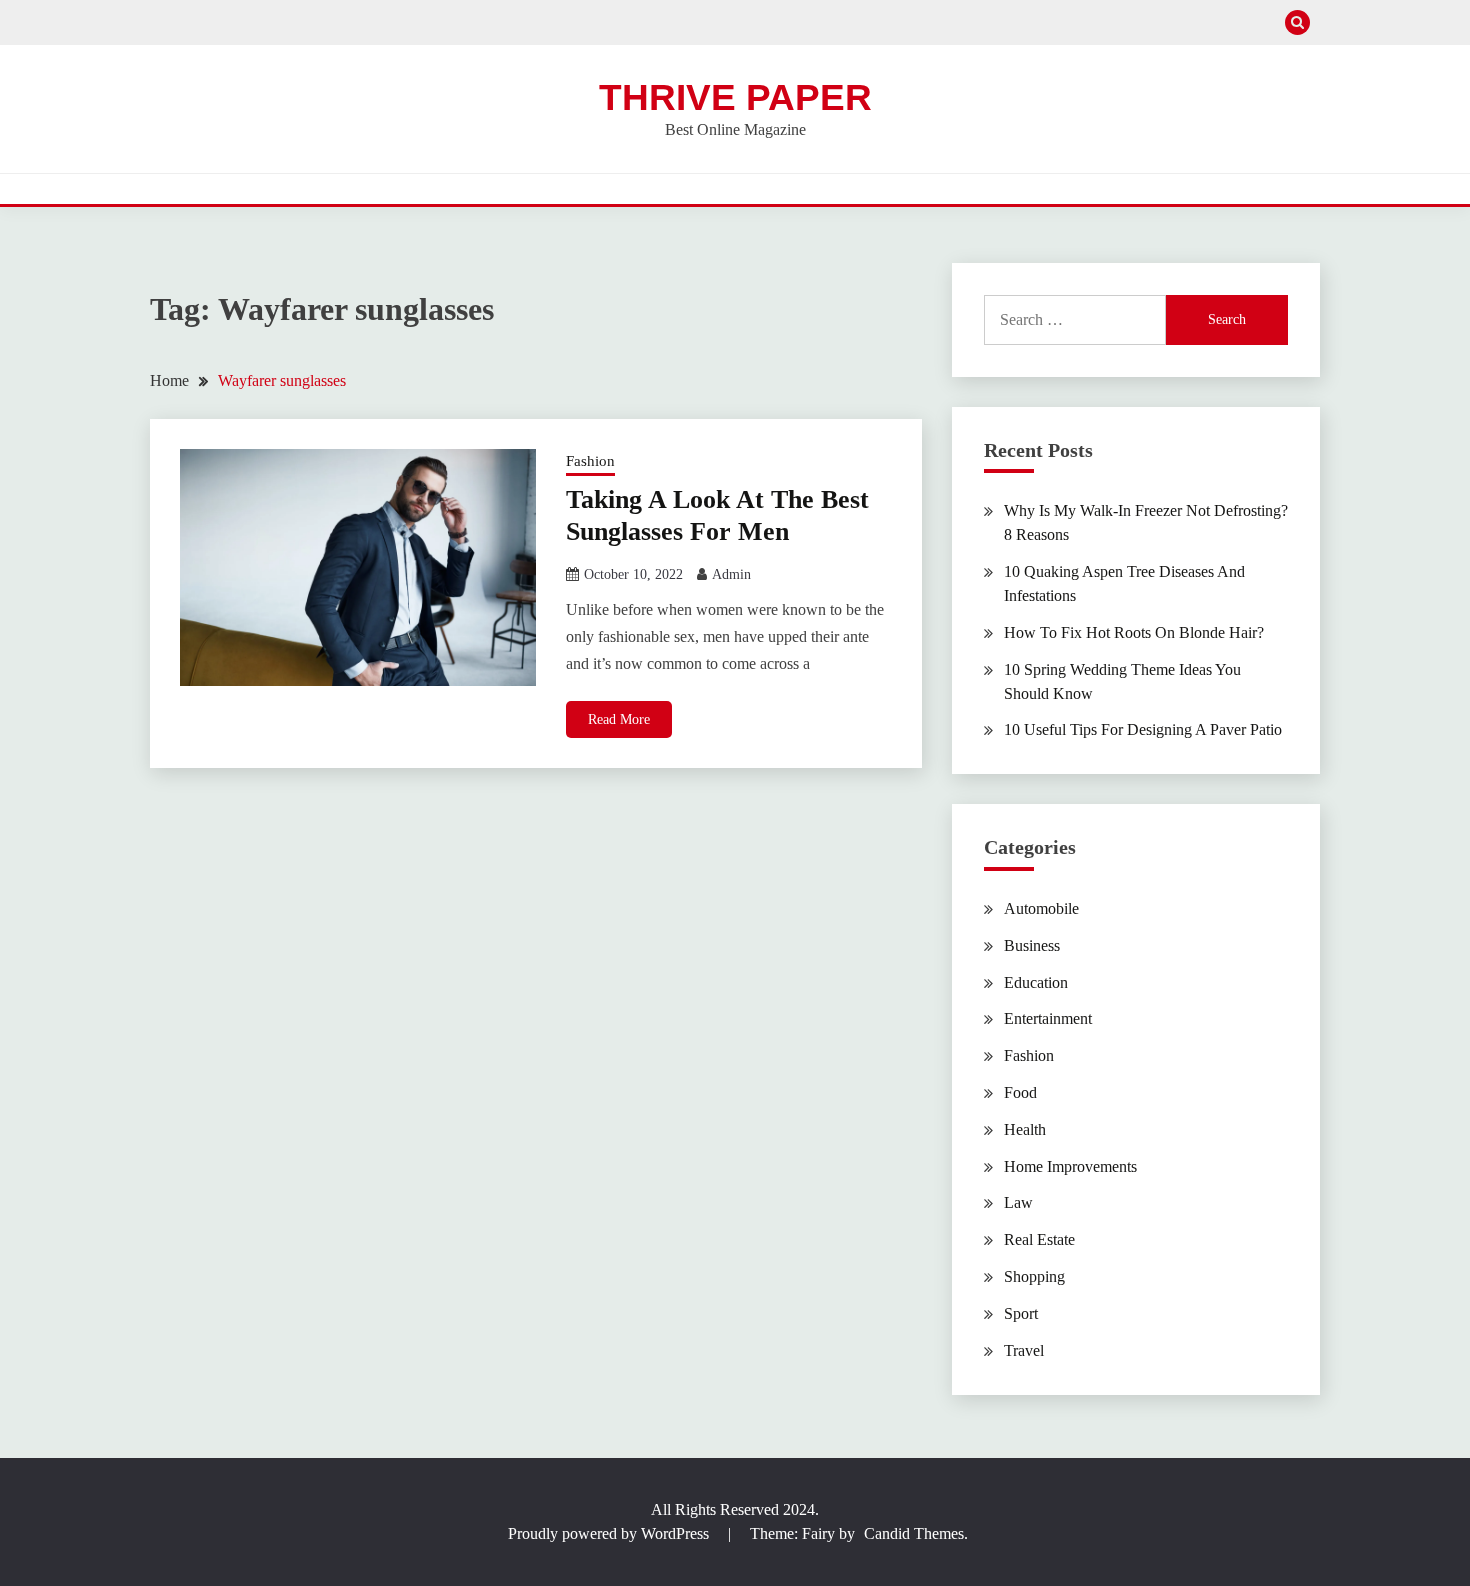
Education (1036, 982)
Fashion (590, 461)
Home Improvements (1070, 1166)
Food (1020, 1092)
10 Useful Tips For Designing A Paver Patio (1143, 729)
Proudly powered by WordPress (610, 1533)
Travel (1024, 1350)
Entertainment (1048, 1018)
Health (1025, 1129)
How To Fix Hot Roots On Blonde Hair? (1134, 632)
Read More (619, 719)
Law (1018, 1202)
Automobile (1041, 908)
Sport (1021, 1313)
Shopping (1034, 1276)
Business (1032, 945)
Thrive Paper (735, 97)
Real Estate (1039, 1239)
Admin (731, 574)
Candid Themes (914, 1533)
